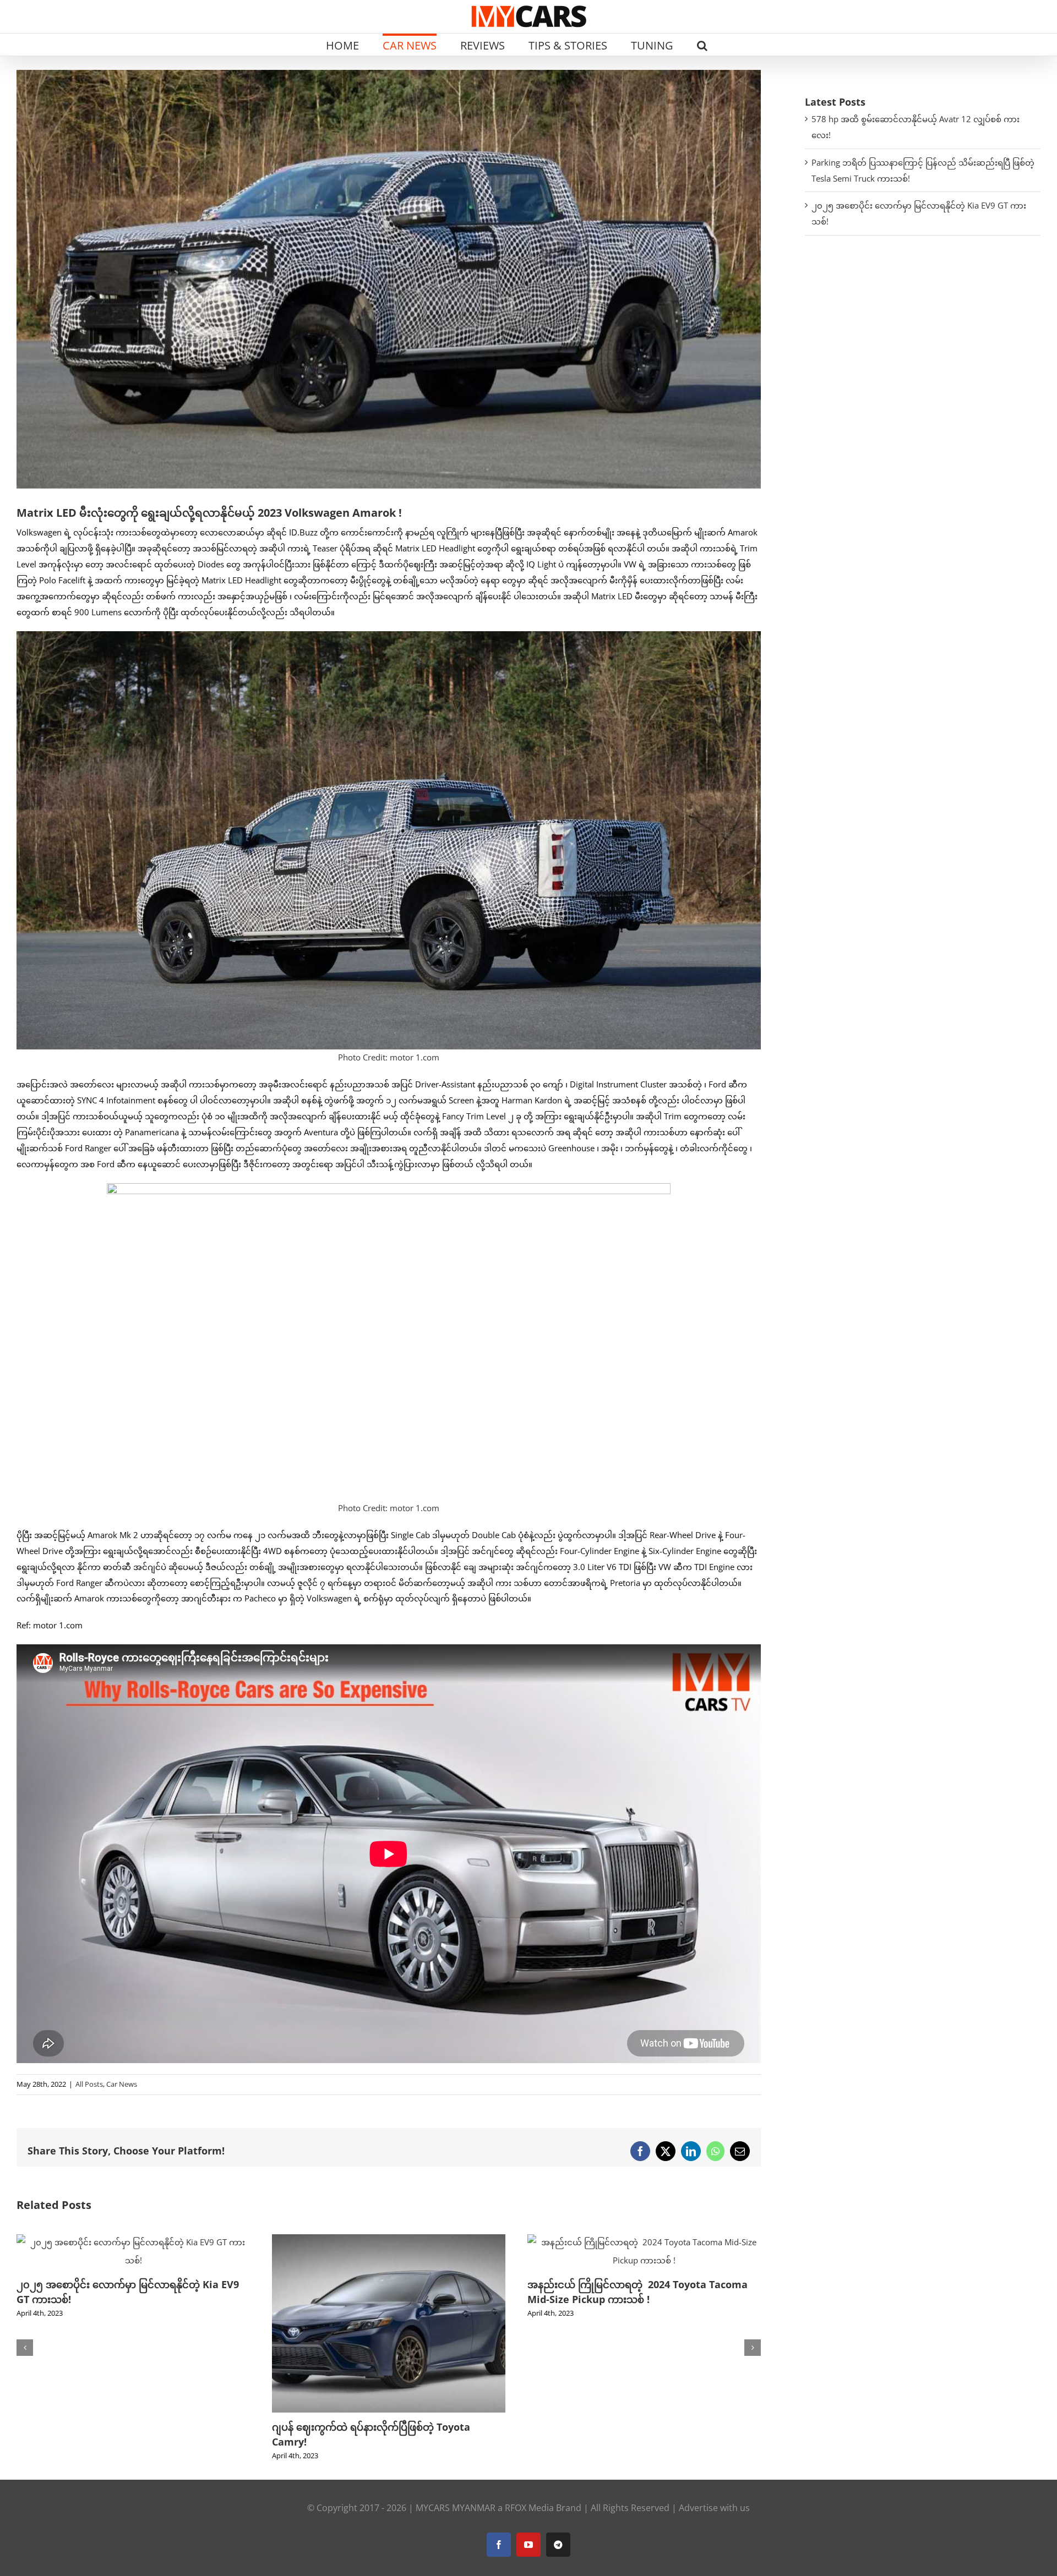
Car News (122, 2084)
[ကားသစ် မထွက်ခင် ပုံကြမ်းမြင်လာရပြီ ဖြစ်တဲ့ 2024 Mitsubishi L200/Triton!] (644, 2240)
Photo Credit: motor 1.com (389, 1057)
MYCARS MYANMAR (456, 2508)
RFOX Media (529, 2508)
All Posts (89, 2084)
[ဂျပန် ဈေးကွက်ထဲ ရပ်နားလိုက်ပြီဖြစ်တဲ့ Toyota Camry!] (133, 2240)
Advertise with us (714, 2508)
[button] (702, 45)
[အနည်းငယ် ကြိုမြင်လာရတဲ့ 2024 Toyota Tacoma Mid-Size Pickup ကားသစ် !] (389, 2240)
